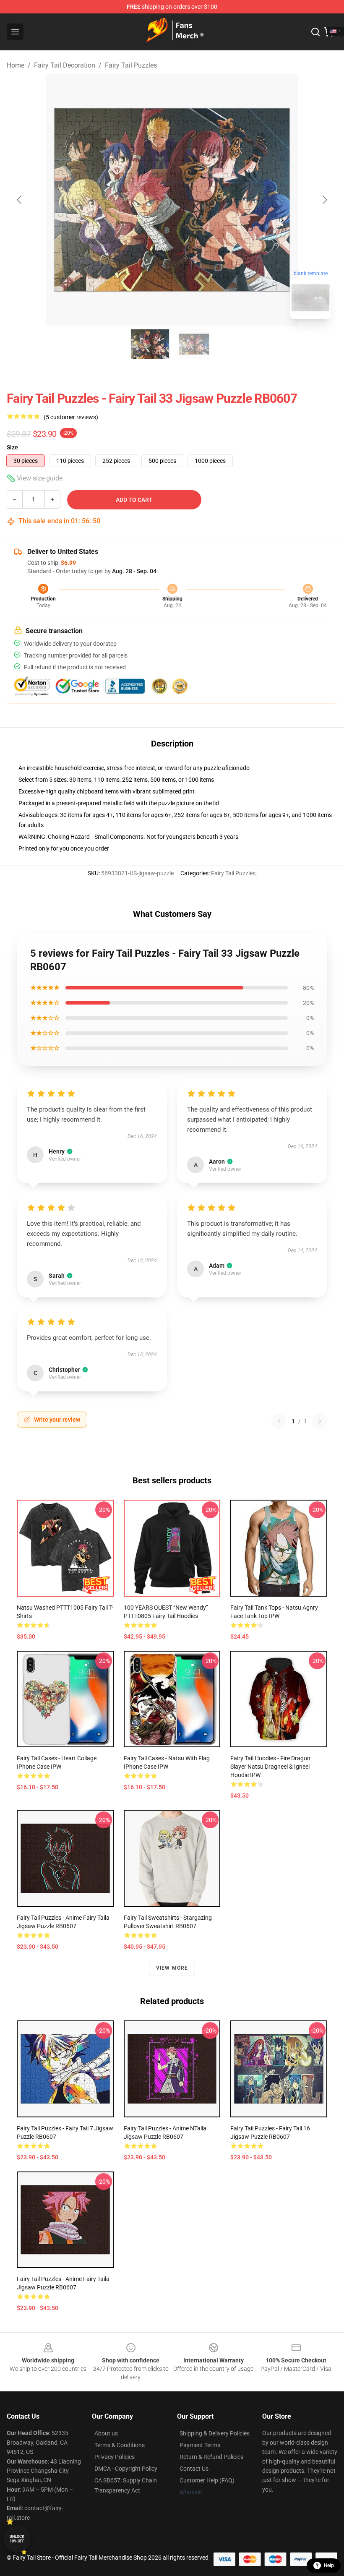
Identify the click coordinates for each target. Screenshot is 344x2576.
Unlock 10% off (17, 2539)
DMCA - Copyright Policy (126, 2469)
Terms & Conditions (120, 2445)
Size (12, 447)
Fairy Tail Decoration (65, 65)
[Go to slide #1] (150, 344)
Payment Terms (200, 2445)
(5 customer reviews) (71, 417)
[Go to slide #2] (194, 344)
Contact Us (194, 2469)
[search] (315, 32)
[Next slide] (324, 200)
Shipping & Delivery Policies (215, 2433)
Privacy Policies (115, 2457)
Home (16, 65)
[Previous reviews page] (279, 1421)
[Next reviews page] (320, 1421)
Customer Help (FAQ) (207, 2480)
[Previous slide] (20, 200)
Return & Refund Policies (211, 2457)
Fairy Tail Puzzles (131, 65)
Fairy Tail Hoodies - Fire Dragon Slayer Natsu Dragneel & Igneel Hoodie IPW (270, 1767)
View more (172, 1968)
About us (106, 2433)
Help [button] (329, 2566)
